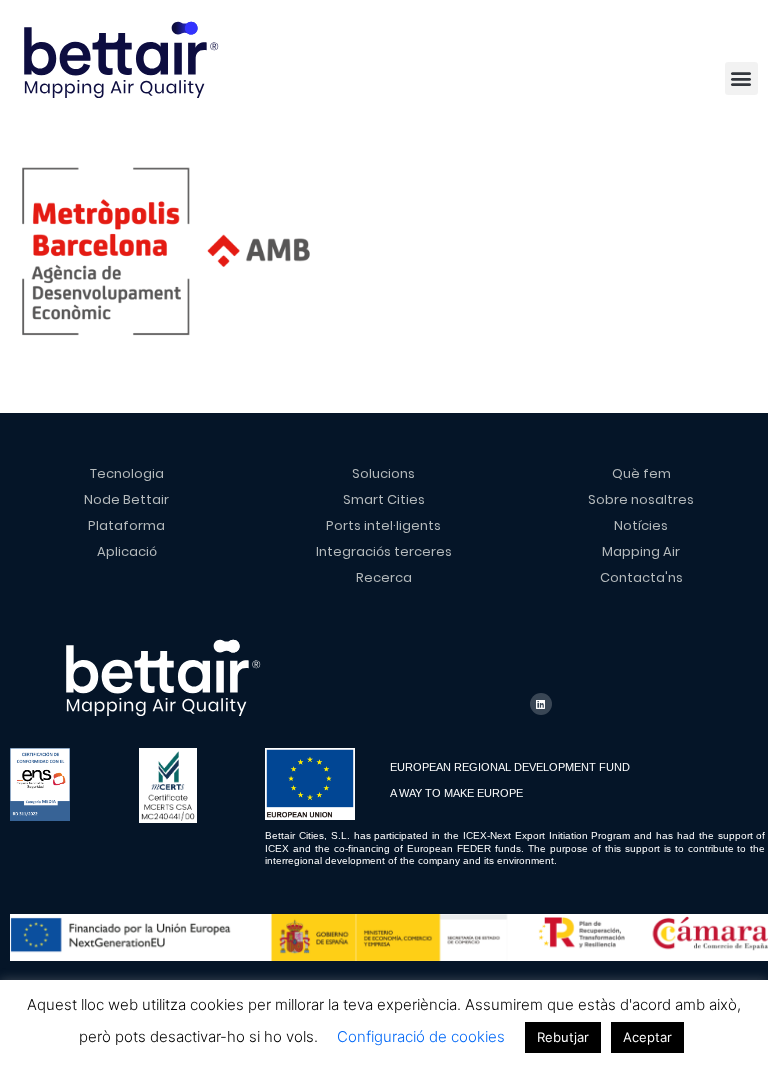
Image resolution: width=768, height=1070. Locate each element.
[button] (741, 78)
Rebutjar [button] (563, 1037)
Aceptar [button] (647, 1037)
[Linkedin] (541, 704)
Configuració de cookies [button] (421, 1036)
